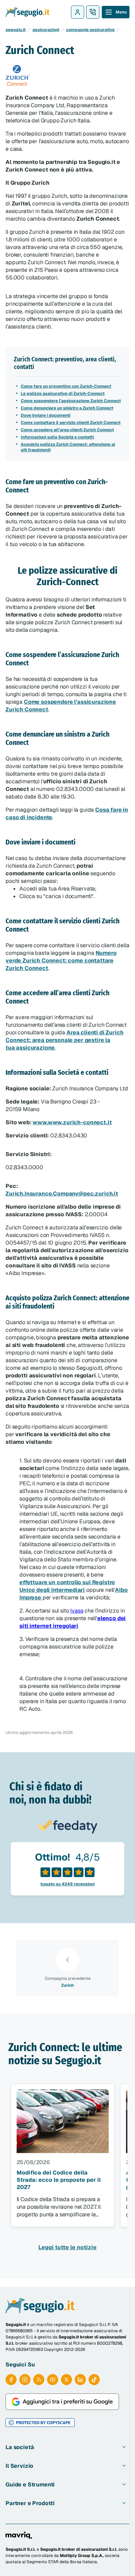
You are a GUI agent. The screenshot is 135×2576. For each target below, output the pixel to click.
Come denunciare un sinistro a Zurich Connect (67, 408)
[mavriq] (19, 2535)
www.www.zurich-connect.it (72, 1122)
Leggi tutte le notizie (67, 2247)
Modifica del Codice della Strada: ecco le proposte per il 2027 (59, 2180)
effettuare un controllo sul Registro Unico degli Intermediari (67, 1586)
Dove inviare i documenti (46, 415)
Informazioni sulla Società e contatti (57, 437)
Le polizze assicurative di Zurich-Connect (63, 394)
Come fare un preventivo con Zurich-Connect (66, 386)
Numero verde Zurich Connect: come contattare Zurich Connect (61, 961)
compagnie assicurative (90, 30)
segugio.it (16, 30)
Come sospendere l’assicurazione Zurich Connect (71, 401)
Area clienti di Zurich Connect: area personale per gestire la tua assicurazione (65, 1040)
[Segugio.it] (40, 2306)
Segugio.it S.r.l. (21, 2549)
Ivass (77, 1611)
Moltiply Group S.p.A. (82, 2556)
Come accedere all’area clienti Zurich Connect (67, 430)
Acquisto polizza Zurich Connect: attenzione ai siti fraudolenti (68, 447)
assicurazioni (46, 30)
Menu (121, 12)
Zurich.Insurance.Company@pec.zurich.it (62, 1194)
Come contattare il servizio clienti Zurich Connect (71, 423)
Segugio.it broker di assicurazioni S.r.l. (79, 2549)
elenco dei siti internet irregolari (73, 1622)
